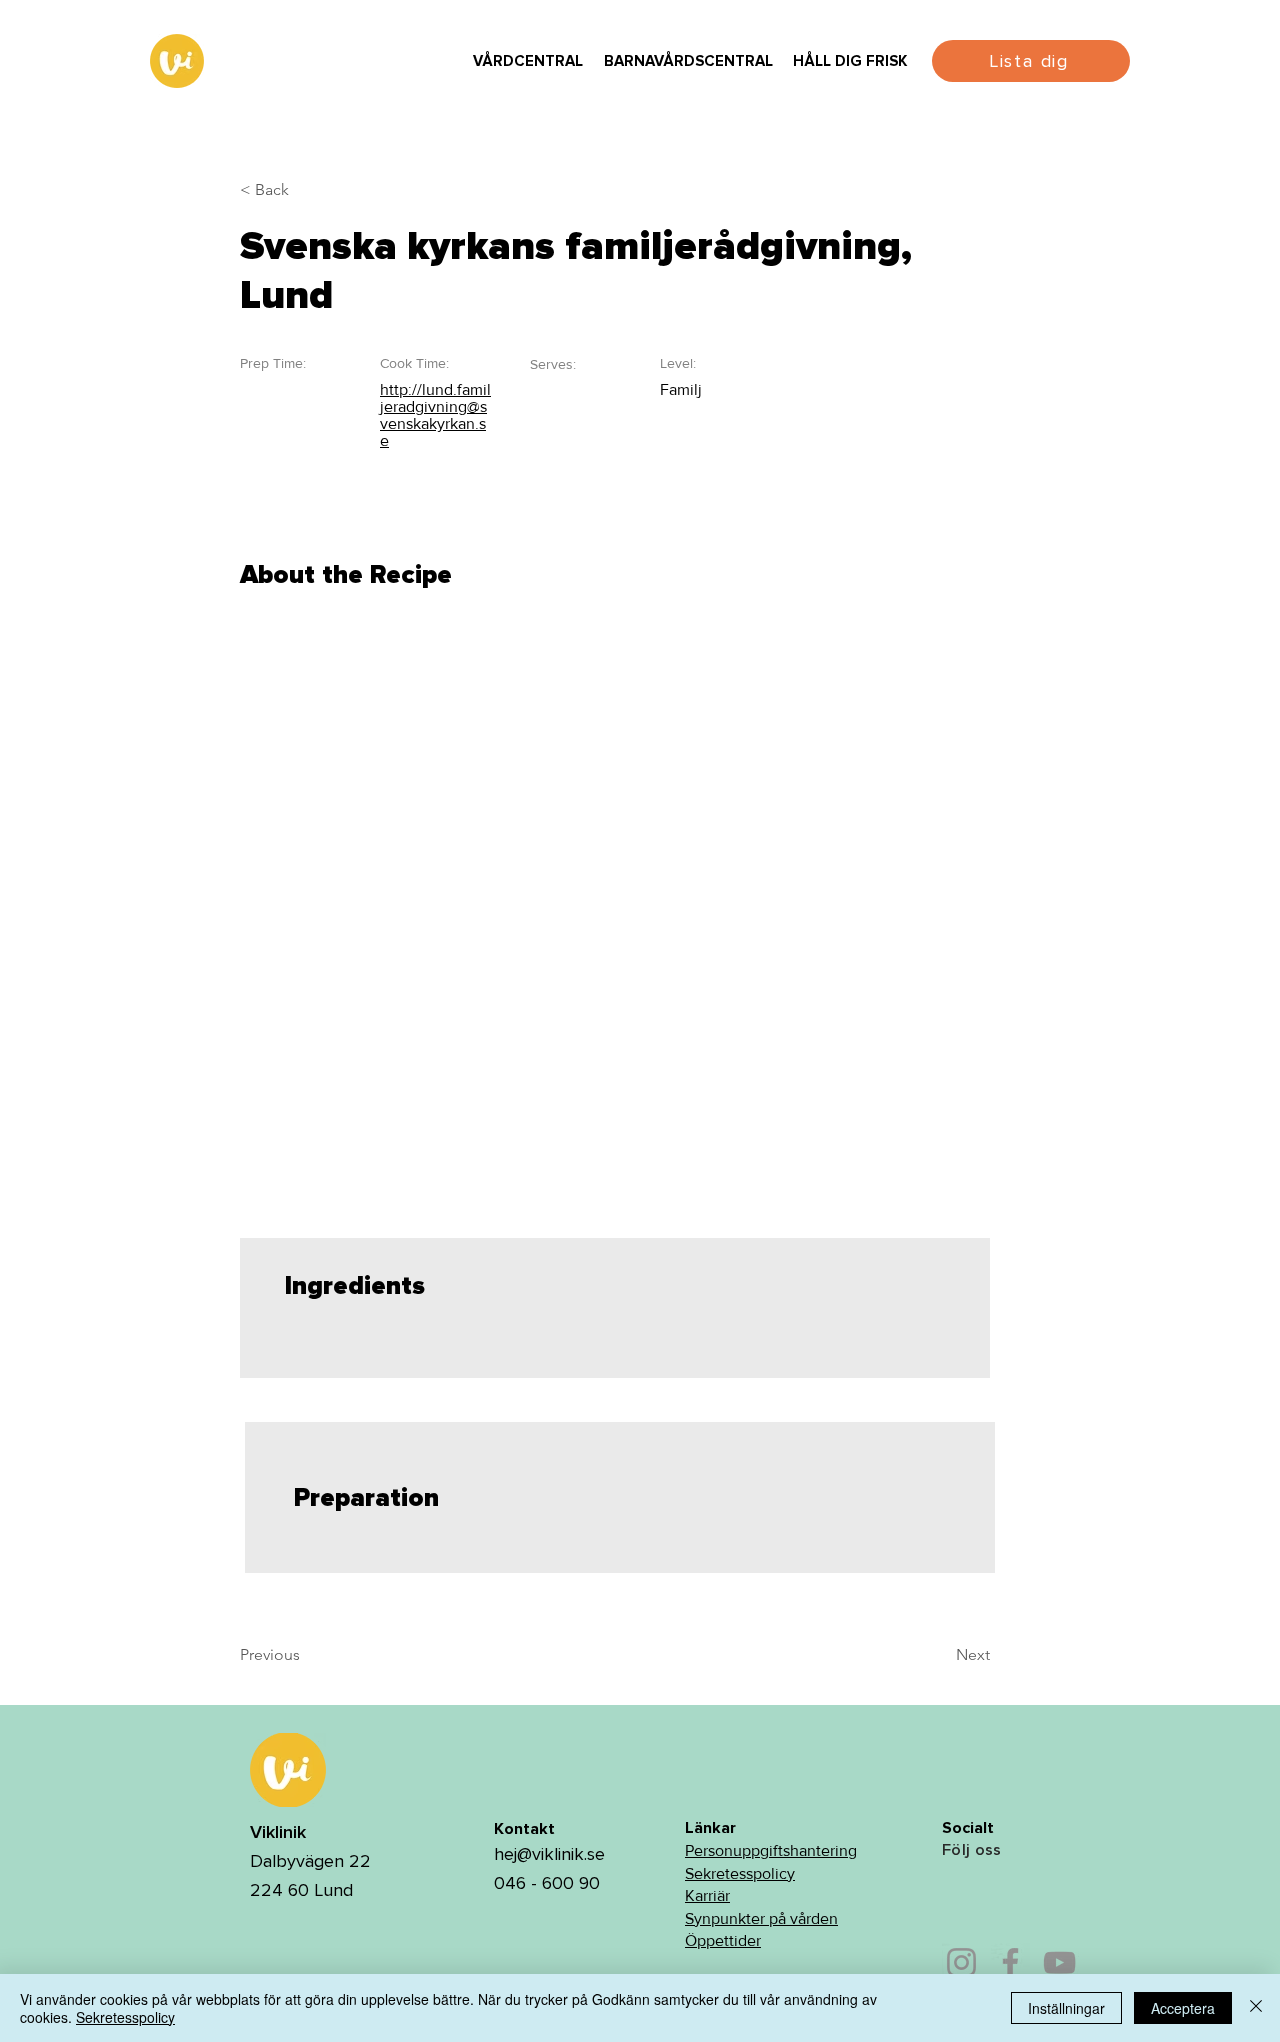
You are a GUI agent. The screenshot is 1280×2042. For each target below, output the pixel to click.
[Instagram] (961, 1962)
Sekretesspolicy (740, 1873)
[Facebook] (1010, 1962)
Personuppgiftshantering (771, 1850)
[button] (528, 62)
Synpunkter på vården (761, 1918)
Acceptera (1183, 2008)
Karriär (707, 1895)
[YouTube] (1059, 1962)
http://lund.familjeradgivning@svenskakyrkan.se (435, 415)
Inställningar (1066, 2008)
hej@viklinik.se (549, 1854)
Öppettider (723, 1940)
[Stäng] (1256, 2008)
